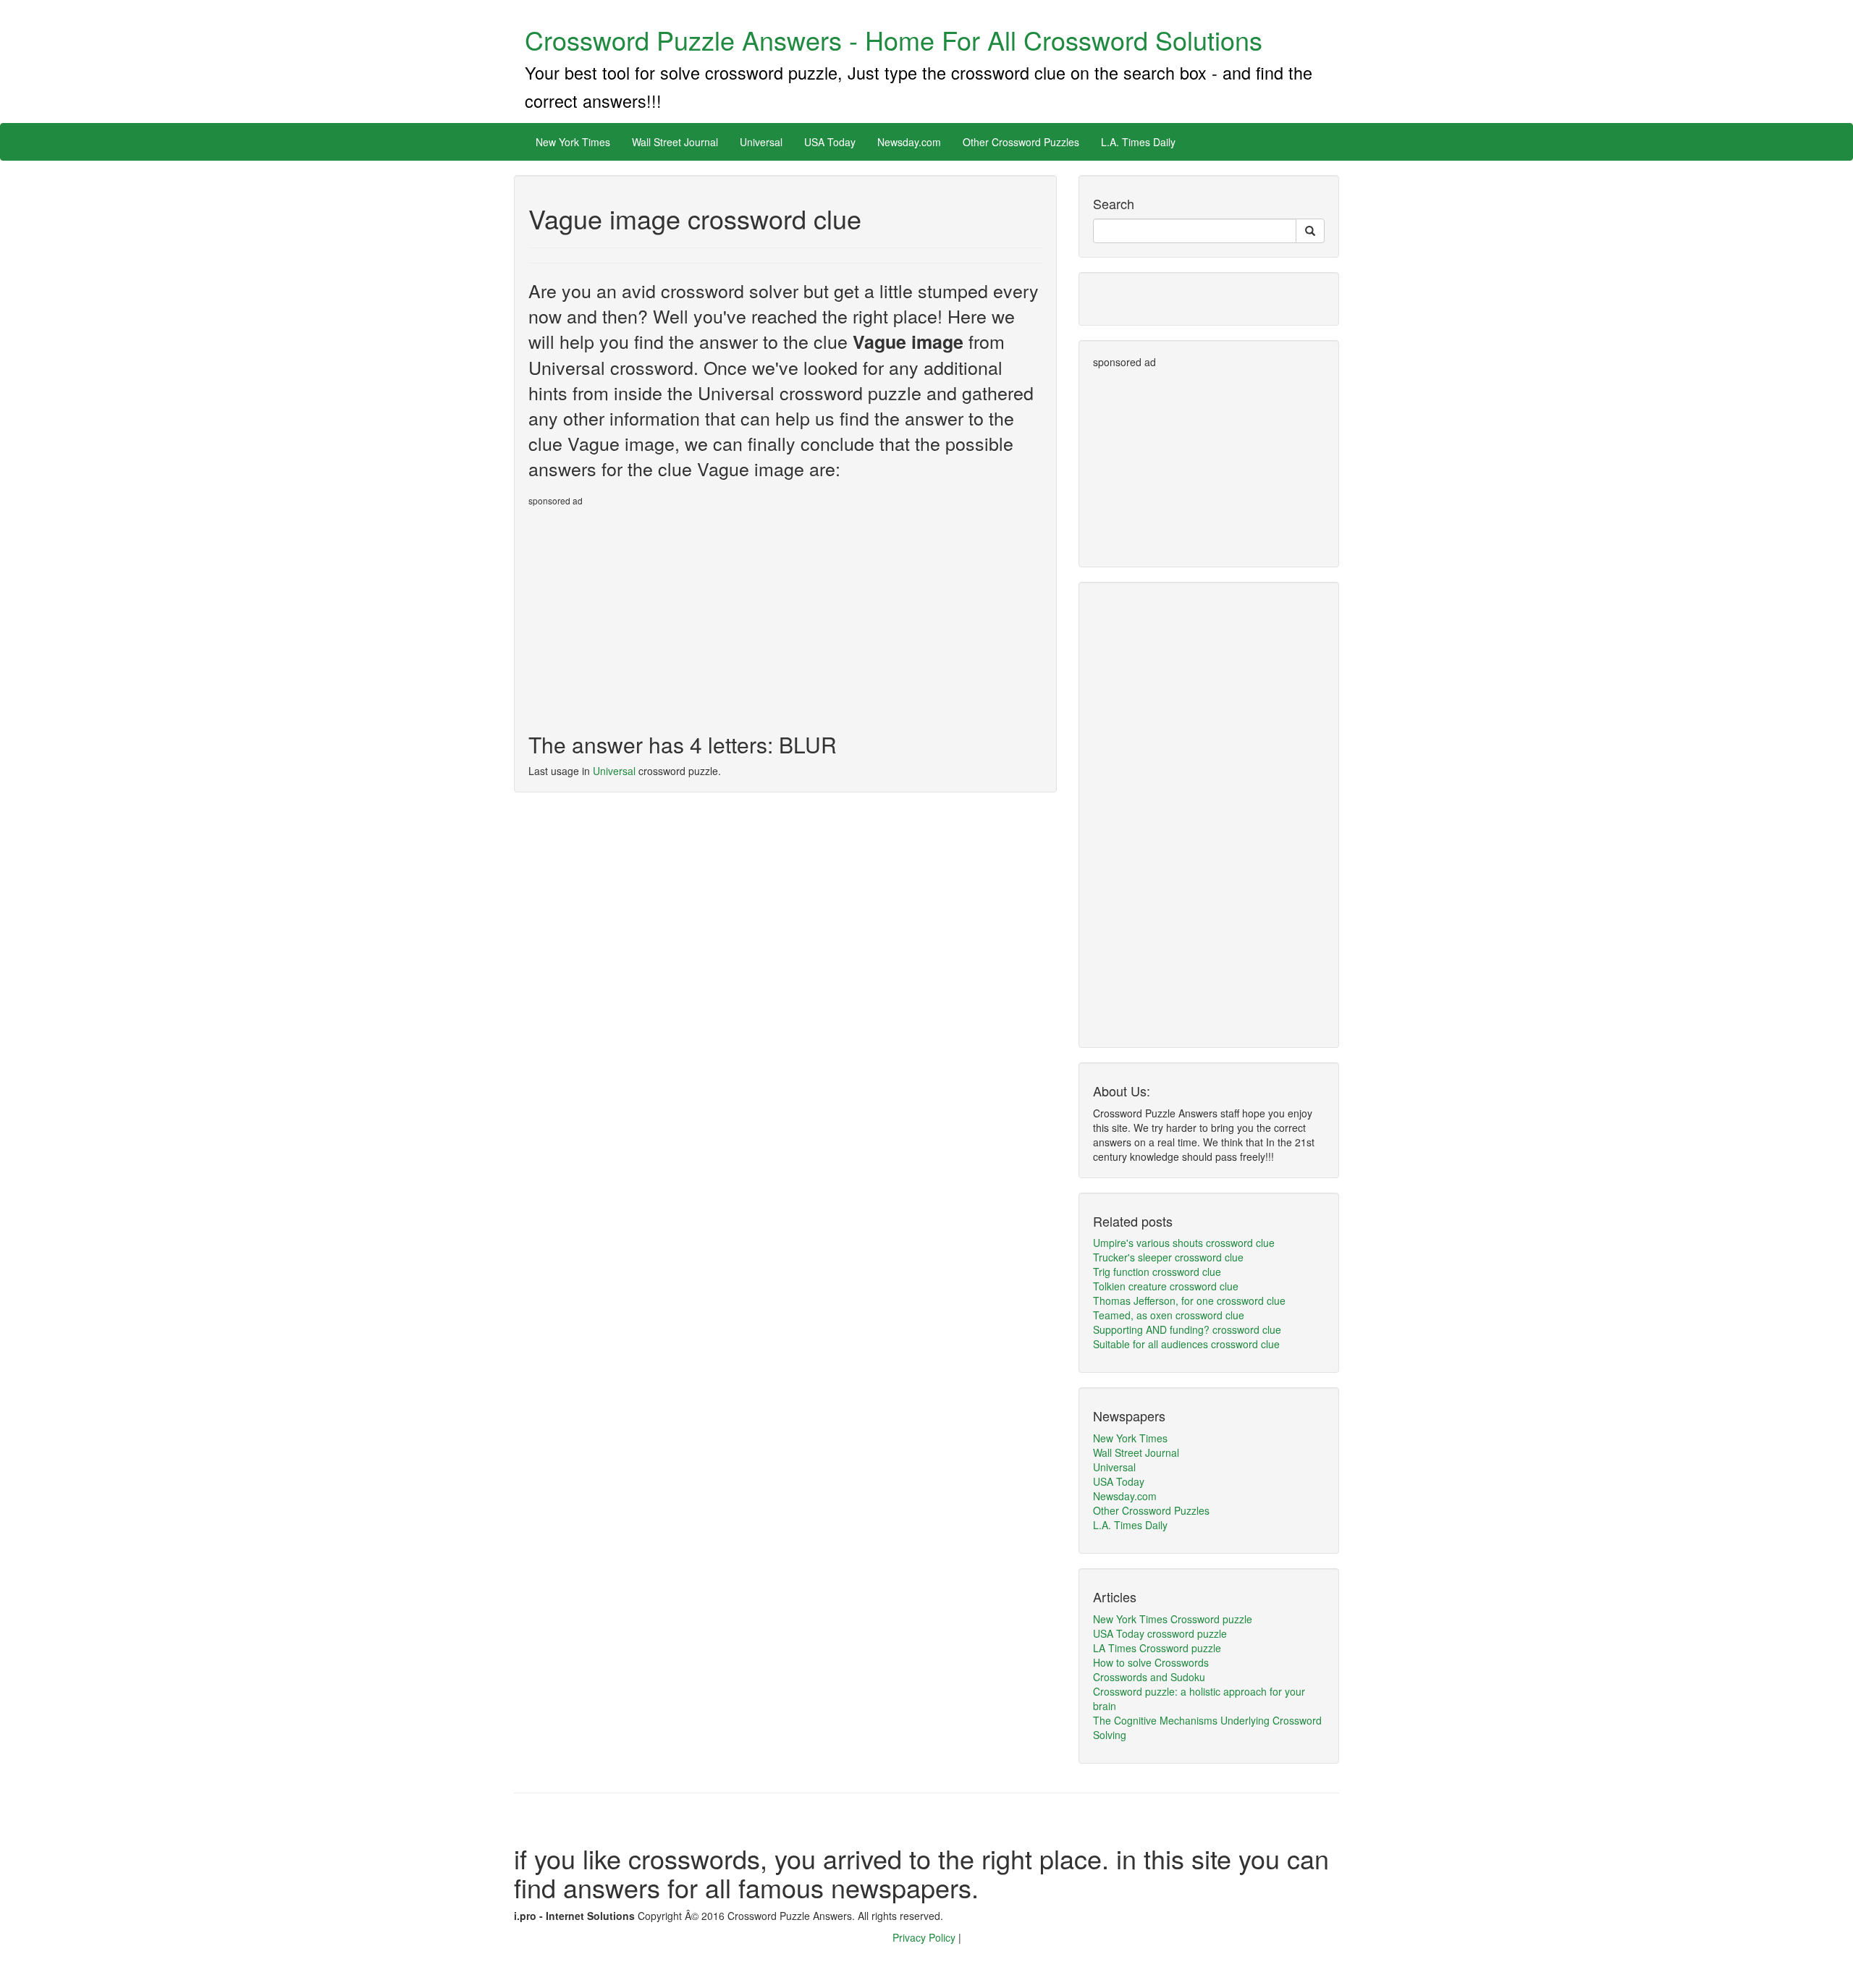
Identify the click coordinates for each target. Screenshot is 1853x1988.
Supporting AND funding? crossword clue (1187, 1329)
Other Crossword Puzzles (1021, 142)
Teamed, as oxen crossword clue (1169, 1315)
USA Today (830, 142)
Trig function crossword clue (1157, 1272)
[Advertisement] (650, 614)
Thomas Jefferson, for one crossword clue (1189, 1300)
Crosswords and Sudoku (1149, 1677)
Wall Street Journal (675, 142)
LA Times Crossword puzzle (1157, 1648)
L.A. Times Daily (1138, 142)
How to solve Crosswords (1151, 1662)
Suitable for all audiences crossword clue (1186, 1344)
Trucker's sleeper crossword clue (1168, 1257)
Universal (761, 142)
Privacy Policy (925, 1937)
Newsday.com (909, 142)
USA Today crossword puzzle (1160, 1633)
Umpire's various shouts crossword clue (1184, 1243)
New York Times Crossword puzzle (1173, 1619)
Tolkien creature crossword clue (1166, 1286)
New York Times (573, 142)
